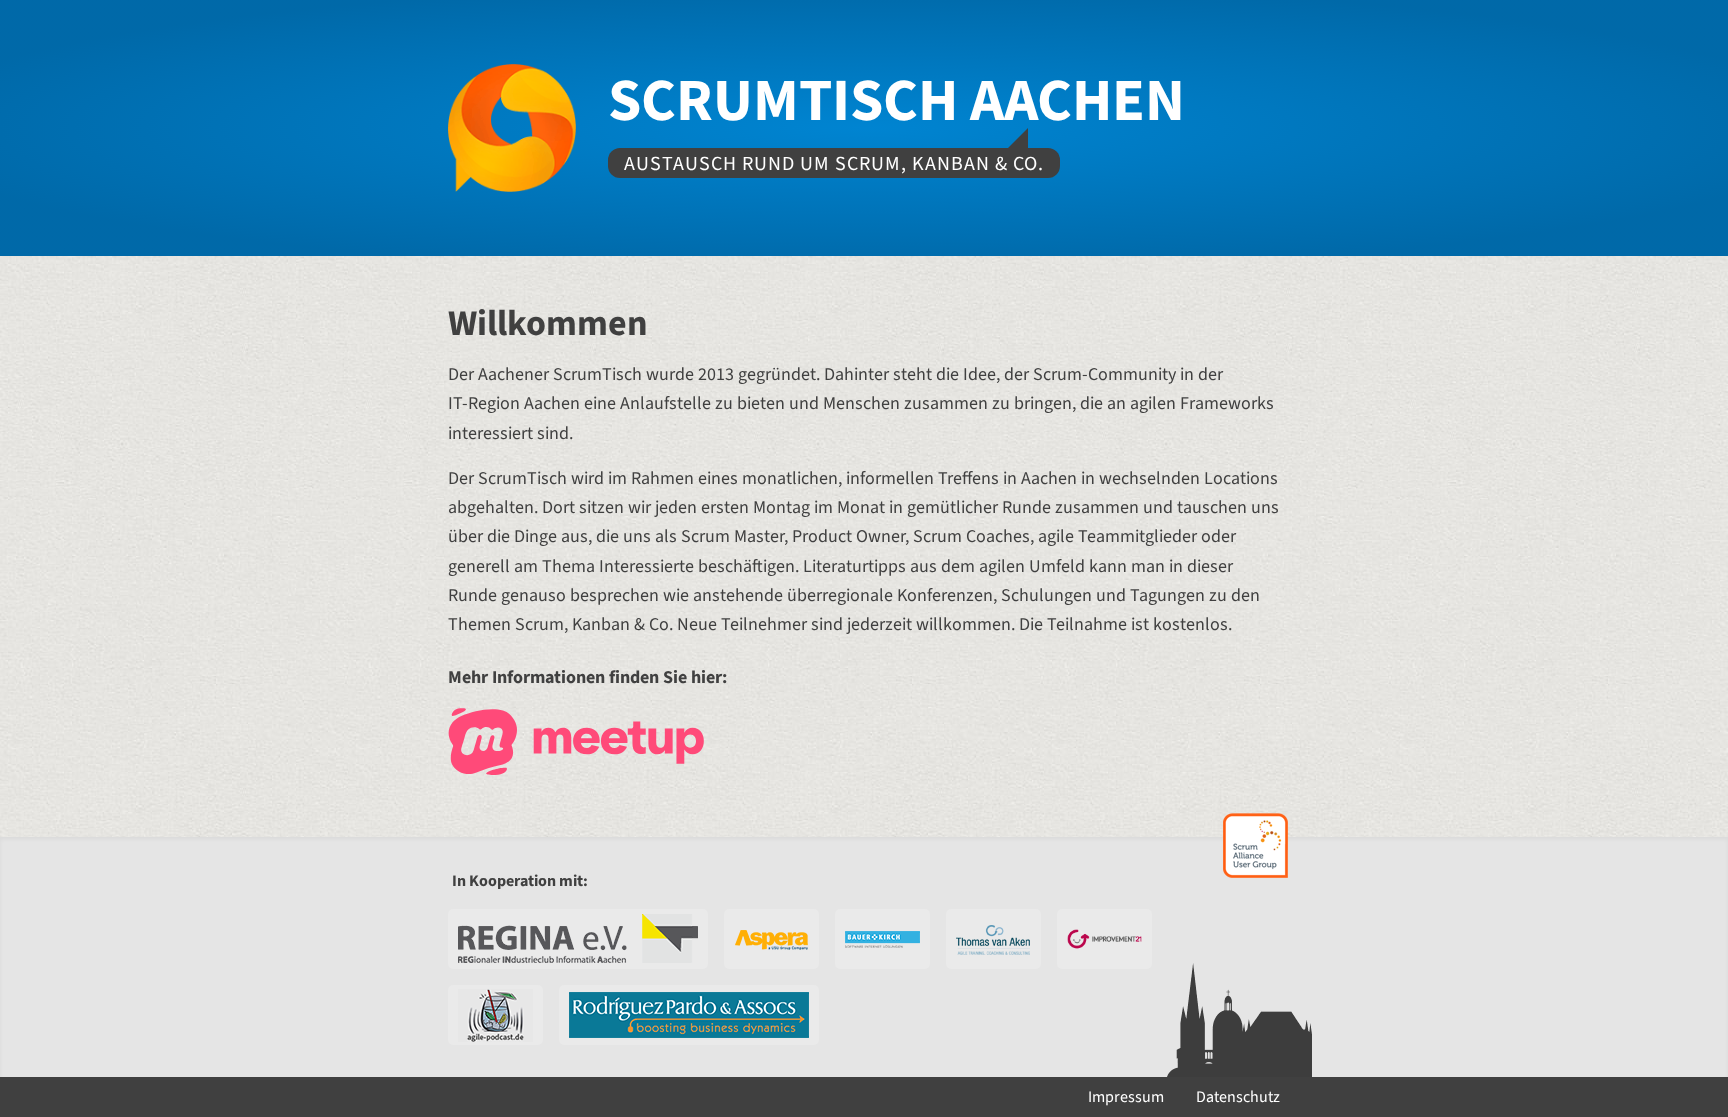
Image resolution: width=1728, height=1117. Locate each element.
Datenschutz (1238, 1097)
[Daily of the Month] (495, 1015)
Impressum (1126, 1097)
